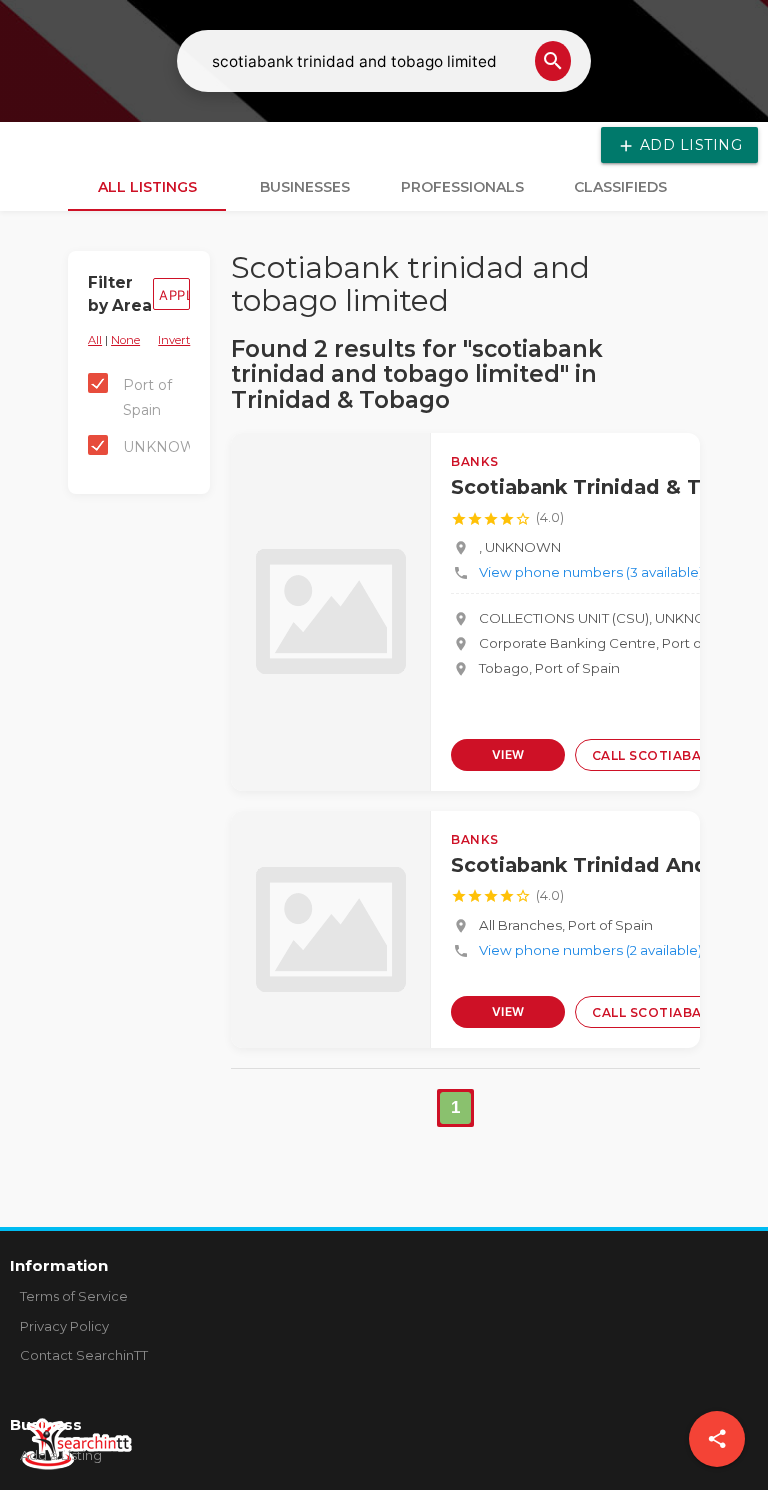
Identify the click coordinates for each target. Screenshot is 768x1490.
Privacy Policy (64, 1326)
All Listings (147, 187)
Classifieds (620, 187)
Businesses (305, 187)
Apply (174, 295)
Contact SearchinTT (84, 1355)
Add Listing (679, 145)
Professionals (462, 187)
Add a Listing (61, 1455)
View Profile (508, 759)
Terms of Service (74, 1296)
